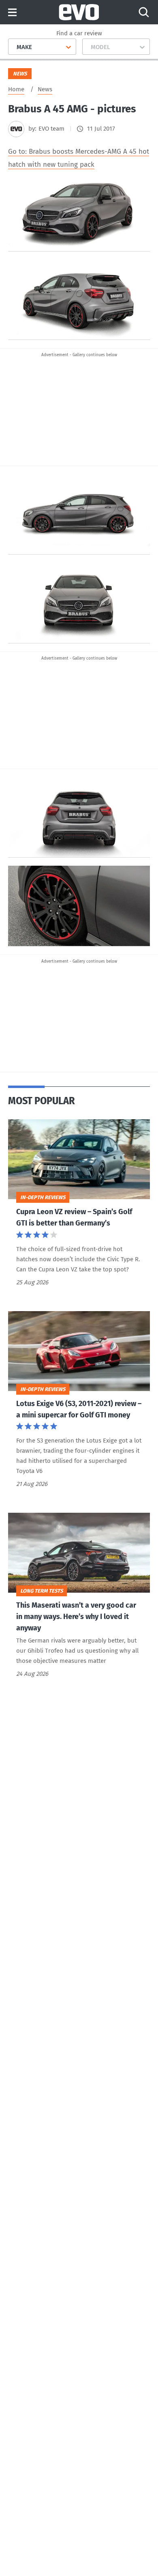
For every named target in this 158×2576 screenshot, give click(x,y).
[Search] (144, 12)
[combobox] (14, 47)
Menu (12, 13)
